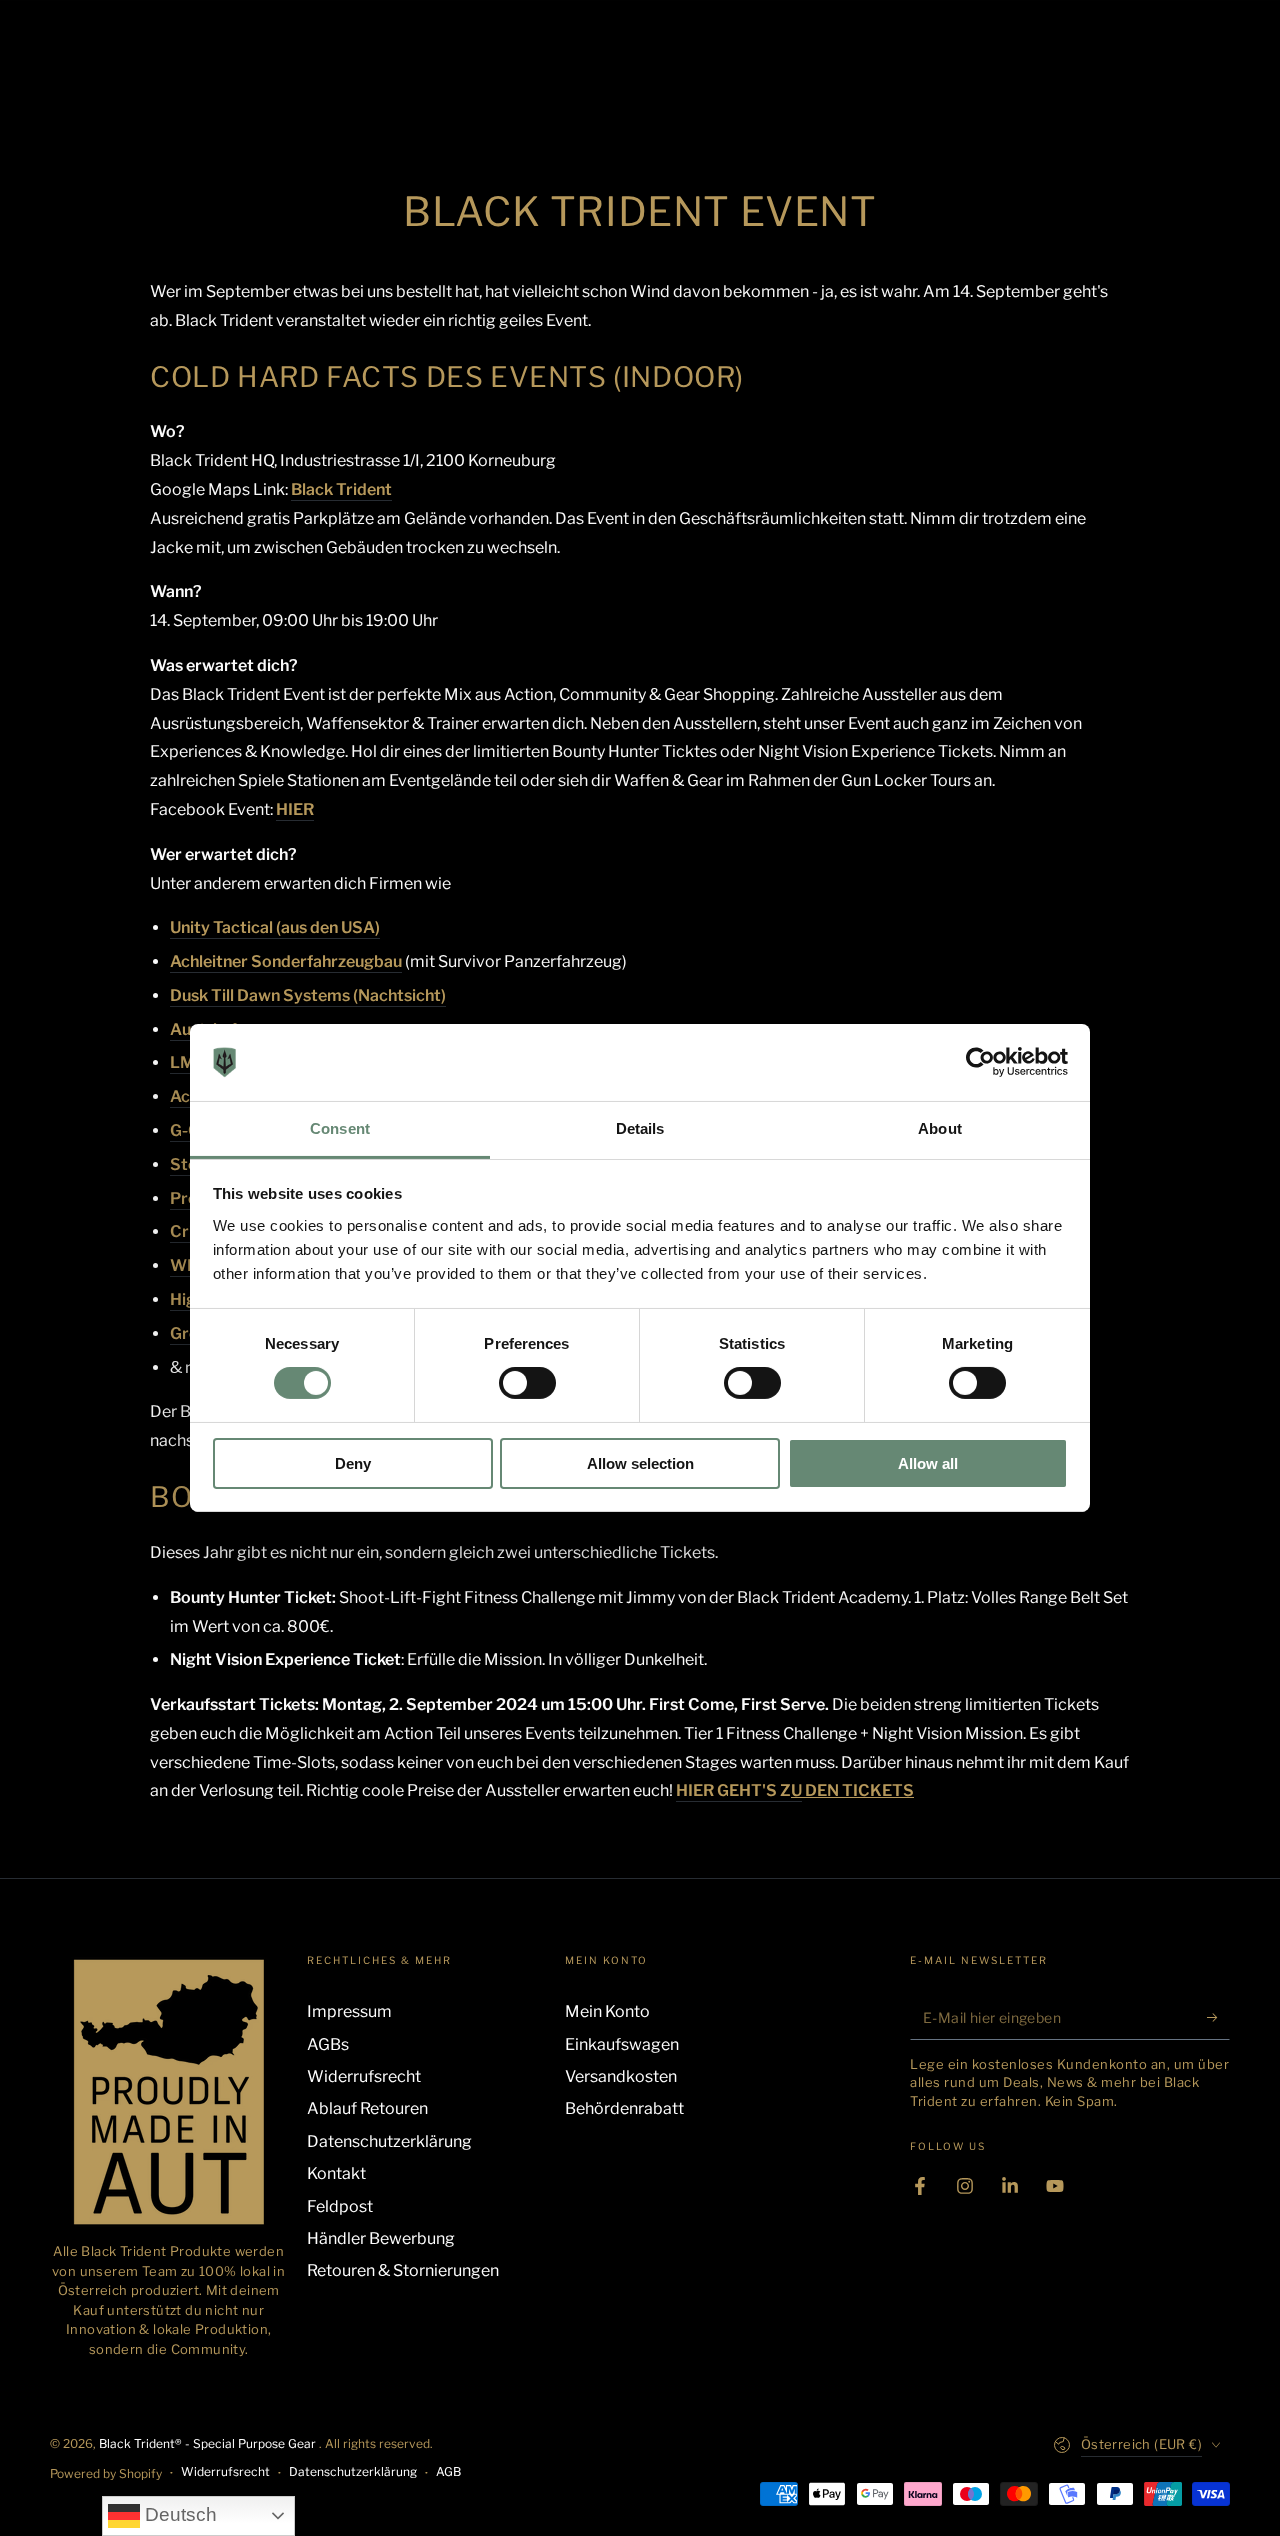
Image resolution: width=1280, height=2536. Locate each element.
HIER (295, 809)
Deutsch (178, 2514)
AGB (448, 2471)
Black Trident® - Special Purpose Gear (209, 2443)
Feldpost (340, 2206)
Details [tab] (640, 1128)
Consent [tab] (340, 1128)
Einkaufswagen (622, 2044)
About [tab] (940, 1128)
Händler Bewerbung (381, 2238)
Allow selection (640, 1463)
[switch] (527, 1383)
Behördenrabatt (624, 2108)
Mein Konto (607, 2011)
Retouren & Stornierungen (403, 2270)
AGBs (328, 2044)
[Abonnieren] (1218, 2017)
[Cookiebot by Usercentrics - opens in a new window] (980, 1062)
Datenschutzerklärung (389, 2141)
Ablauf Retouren (367, 2108)
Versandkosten (621, 2076)
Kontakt (336, 2173)
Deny (353, 1463)
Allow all (928, 1463)
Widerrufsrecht (364, 2076)
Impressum (349, 2011)
